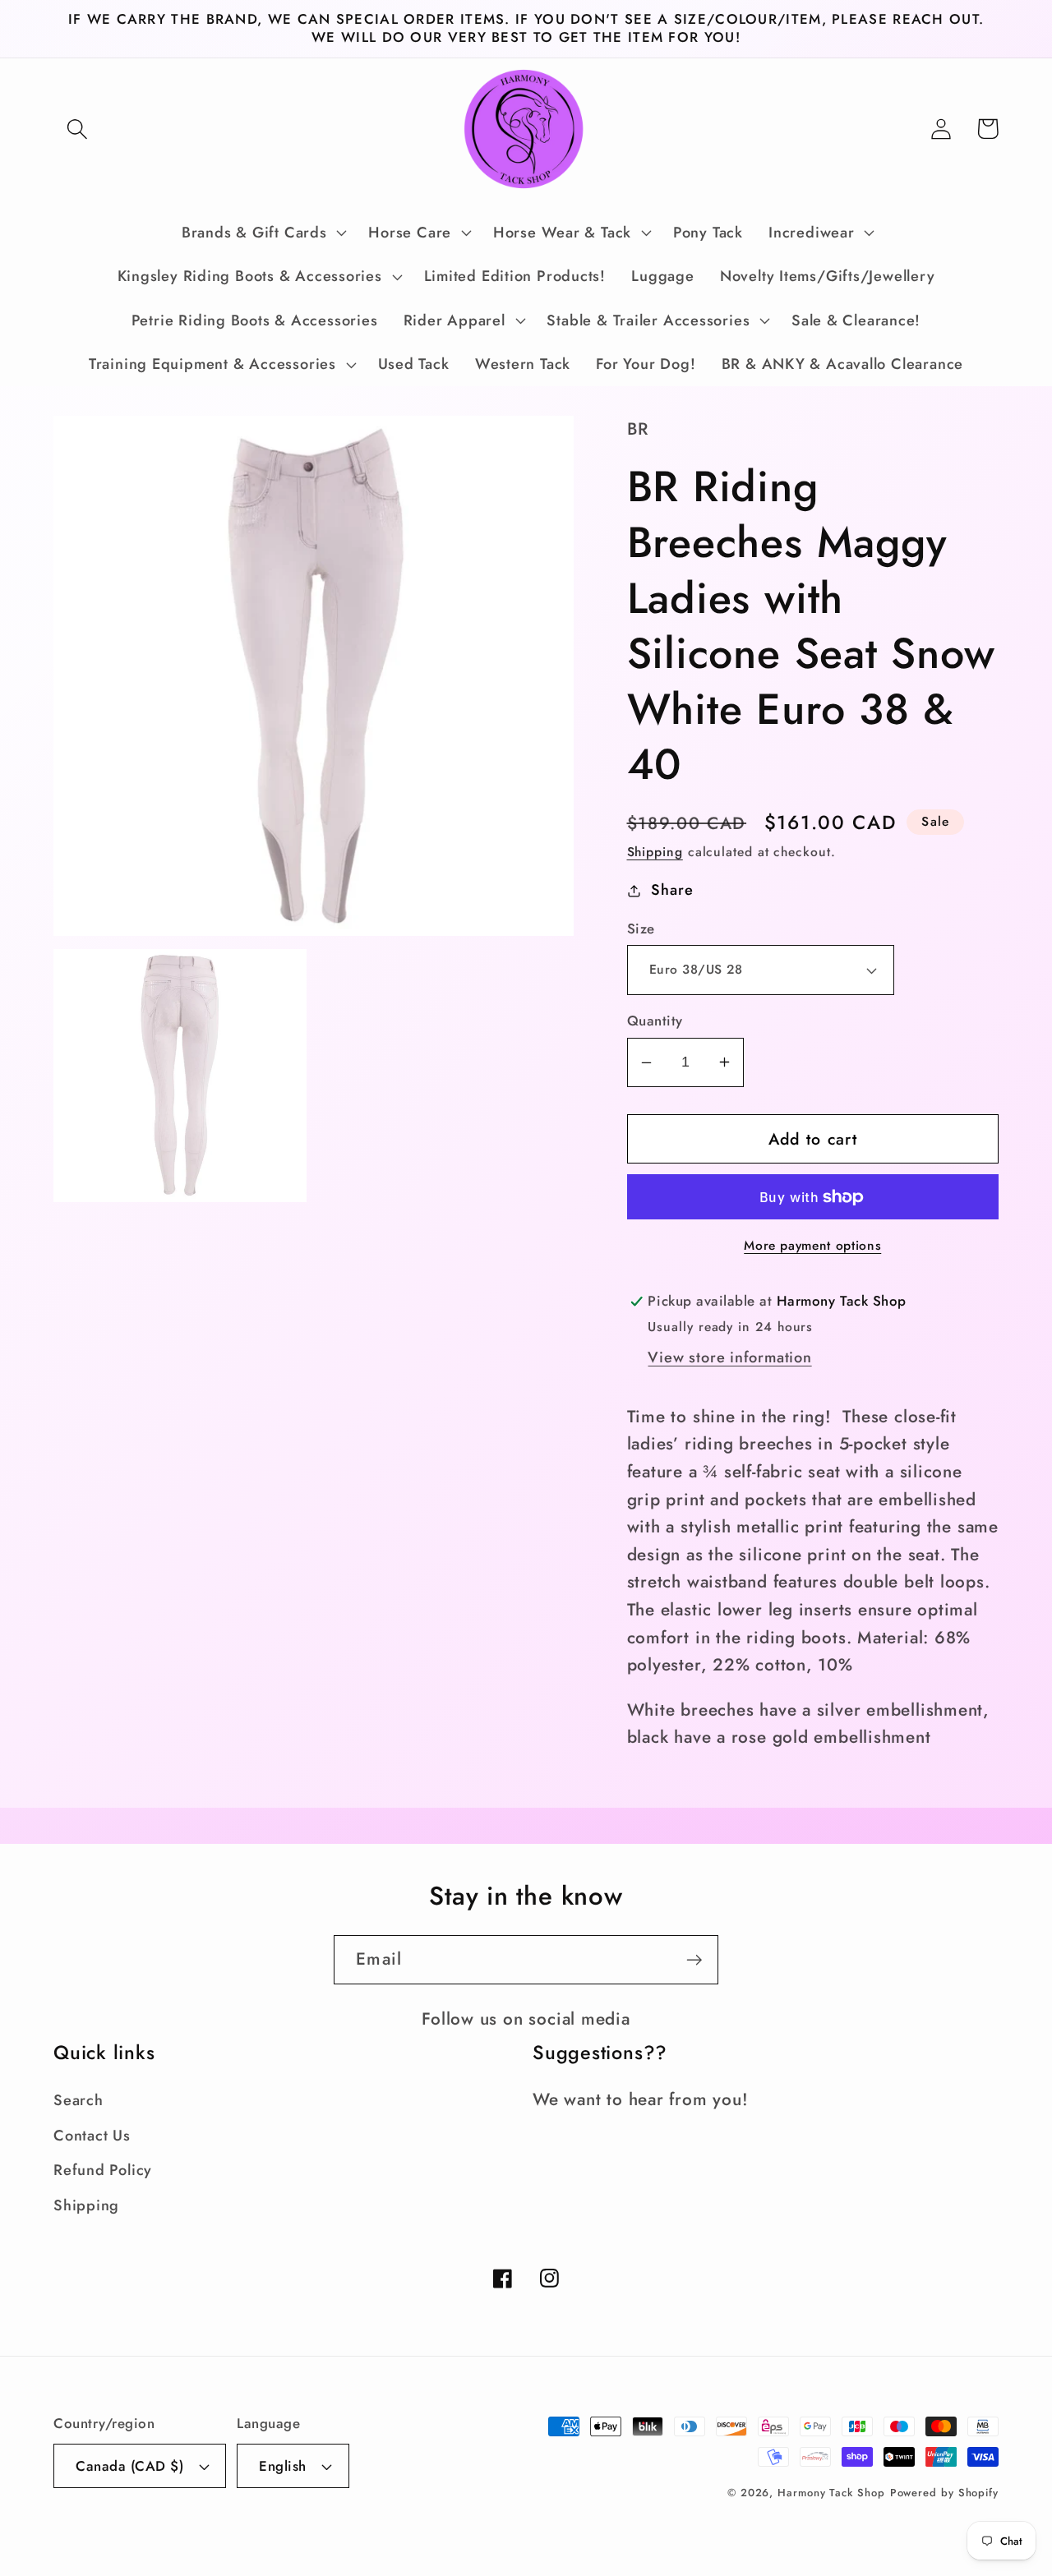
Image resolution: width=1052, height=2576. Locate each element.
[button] (77, 129)
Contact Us (92, 2136)
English (283, 2466)
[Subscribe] (694, 1960)
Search (78, 2100)
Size (641, 929)
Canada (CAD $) (129, 2466)
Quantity (655, 1021)
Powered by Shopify (944, 2493)
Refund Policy (103, 2170)
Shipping (655, 852)
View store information (729, 1357)
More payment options (812, 1246)
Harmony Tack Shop (831, 2493)
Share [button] (672, 890)
